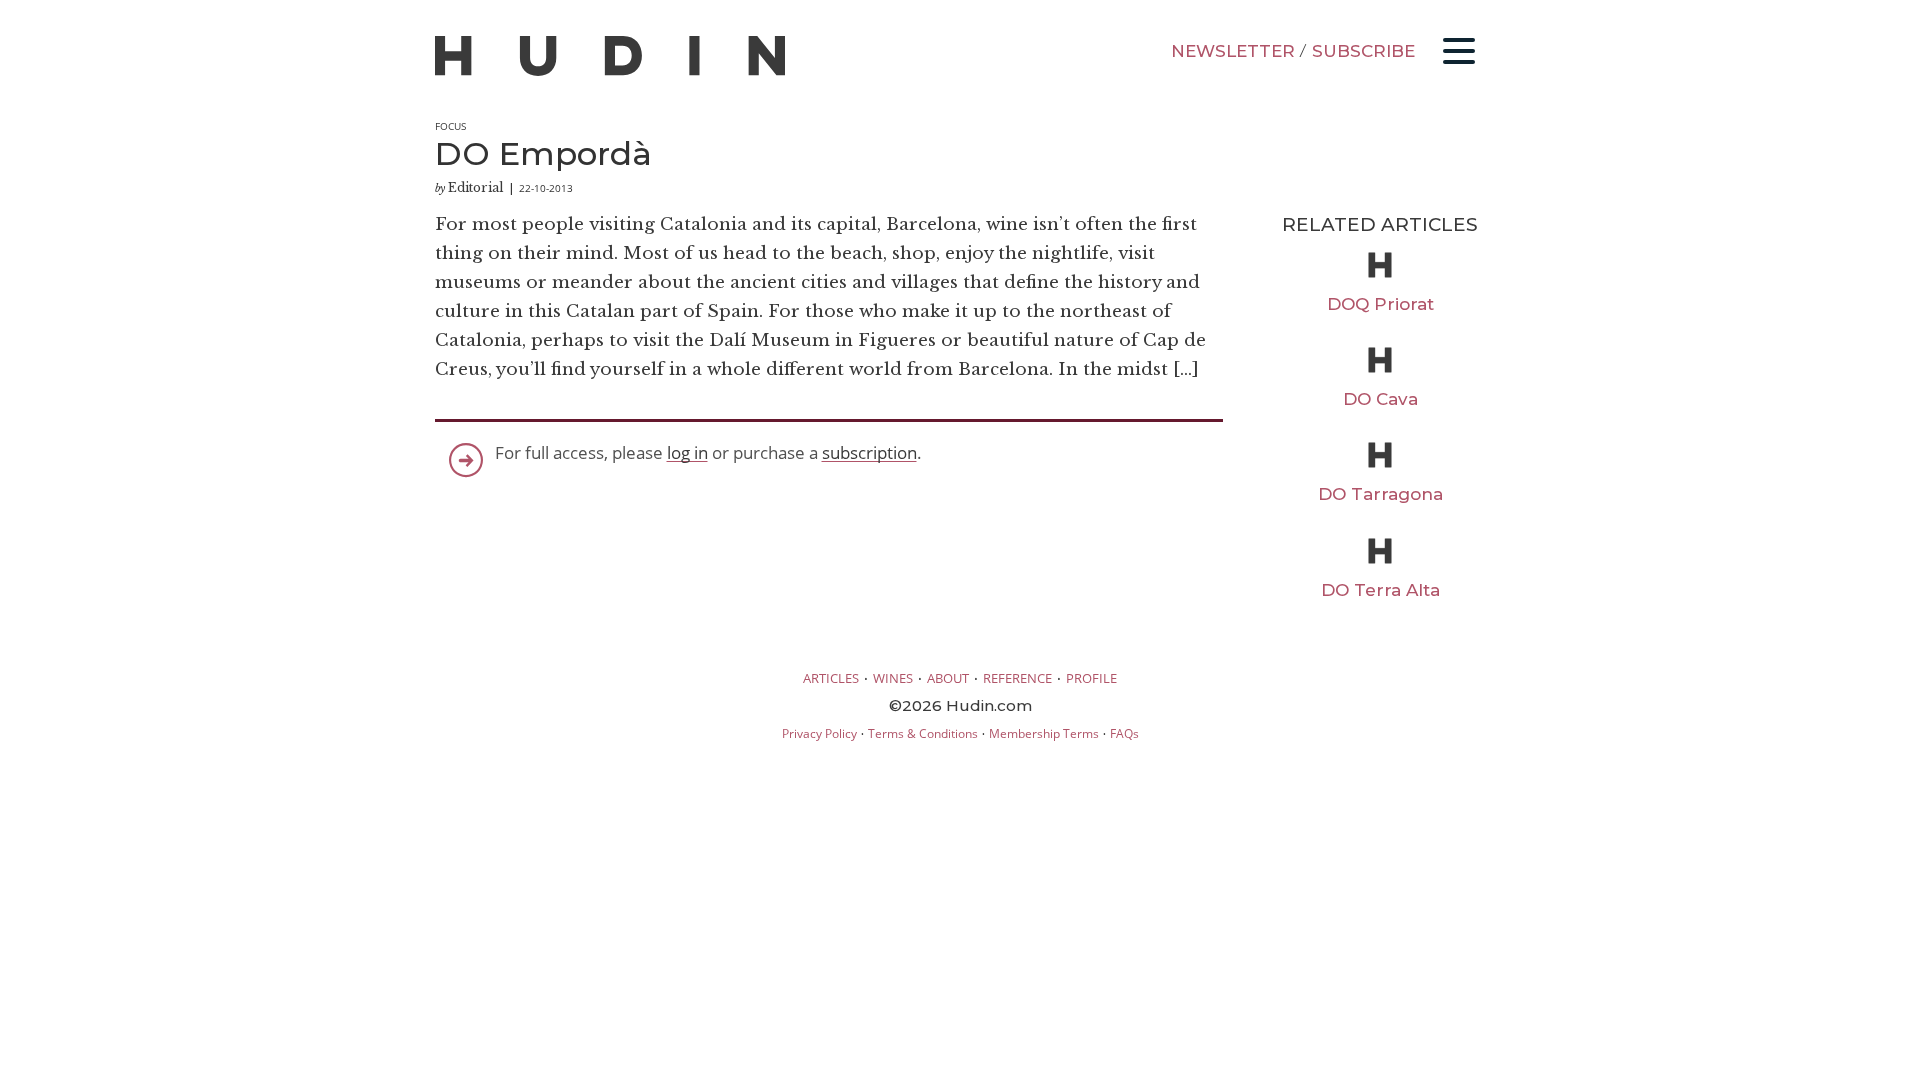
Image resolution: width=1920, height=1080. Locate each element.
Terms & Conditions (923, 733)
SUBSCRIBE (1363, 51)
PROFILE (1091, 678)
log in (687, 452)
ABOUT (948, 678)
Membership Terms (1044, 733)
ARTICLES (831, 678)
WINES (893, 678)
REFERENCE (1017, 678)
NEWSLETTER (1233, 51)
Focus (450, 126)
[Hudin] (610, 71)
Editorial (476, 187)
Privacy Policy (819, 733)
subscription (869, 452)
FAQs (1124, 733)
